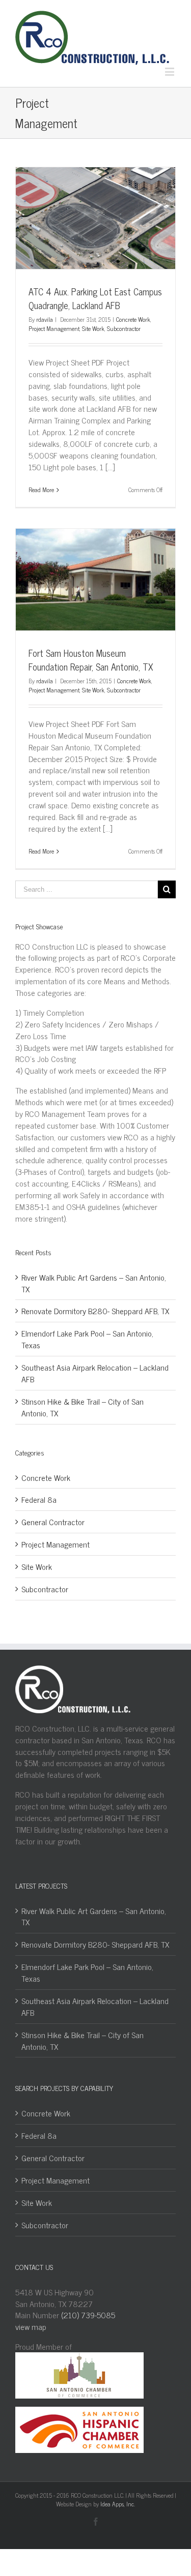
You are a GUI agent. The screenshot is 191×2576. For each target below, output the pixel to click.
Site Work (93, 328)
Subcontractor (124, 328)
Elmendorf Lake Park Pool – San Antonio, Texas (87, 1339)
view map (31, 2326)
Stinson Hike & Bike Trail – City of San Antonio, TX (83, 1407)
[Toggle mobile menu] (170, 71)
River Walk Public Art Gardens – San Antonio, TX (94, 1283)
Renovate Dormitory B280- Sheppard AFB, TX (95, 1311)
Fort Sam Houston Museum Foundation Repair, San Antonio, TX (91, 660)
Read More (41, 490)
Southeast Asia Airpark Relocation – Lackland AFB (95, 1373)
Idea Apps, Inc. (118, 2504)
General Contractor (53, 1522)
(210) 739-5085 (88, 2315)
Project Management (54, 328)
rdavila (45, 319)
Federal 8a (39, 1499)
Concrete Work (133, 319)
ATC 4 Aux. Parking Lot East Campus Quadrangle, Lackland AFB (95, 298)
